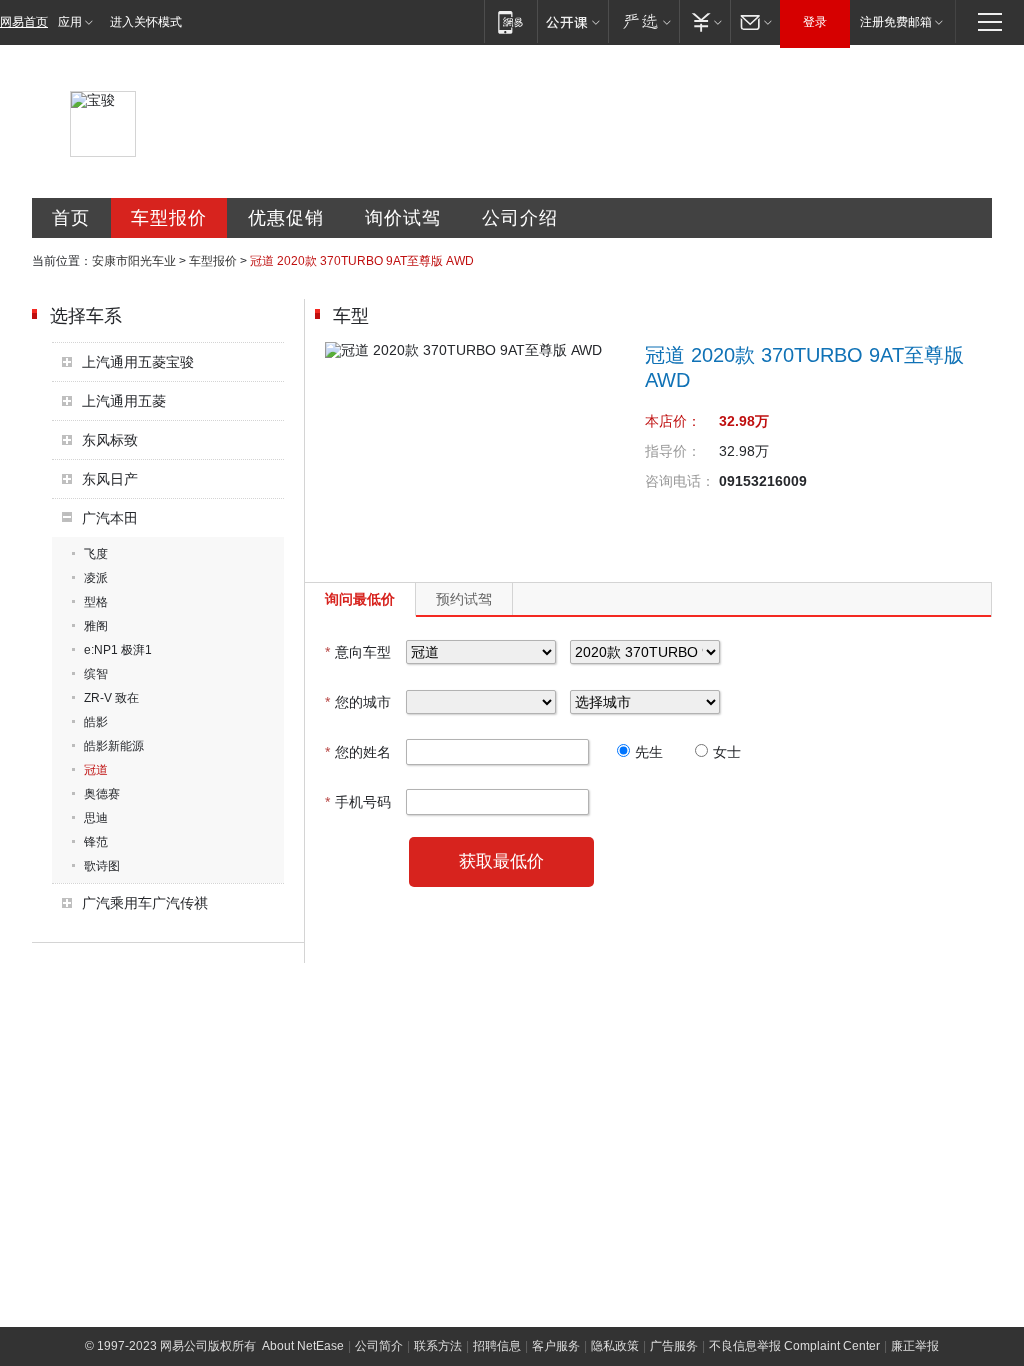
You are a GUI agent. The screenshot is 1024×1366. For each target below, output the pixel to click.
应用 (70, 22)
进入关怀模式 (146, 22)
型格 (96, 602)
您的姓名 (358, 752)
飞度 (96, 554)
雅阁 (96, 626)
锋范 (96, 842)
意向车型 (358, 652)
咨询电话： (680, 481)
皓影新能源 (114, 746)
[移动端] (510, 21)
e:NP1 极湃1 (118, 650)
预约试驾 (464, 599)
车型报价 (169, 218)
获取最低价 (501, 861)
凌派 (96, 578)
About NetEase (303, 1346)
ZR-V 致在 (111, 698)
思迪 (96, 818)
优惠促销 (286, 218)
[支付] (704, 21)
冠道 (96, 770)
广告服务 (674, 1346)
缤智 (96, 674)
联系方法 (438, 1346)
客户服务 (556, 1346)
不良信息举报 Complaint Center (794, 1346)
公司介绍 (520, 218)
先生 (649, 752)
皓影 (96, 722)
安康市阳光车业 (134, 261)
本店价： (673, 421)
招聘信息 (497, 1346)
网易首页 (24, 22)
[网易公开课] (572, 21)
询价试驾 (403, 218)
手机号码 (358, 802)
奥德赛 (102, 794)
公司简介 (379, 1346)
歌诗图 (102, 866)
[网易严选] (643, 21)
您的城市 (358, 702)
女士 (727, 752)
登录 (815, 22)
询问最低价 (360, 599)
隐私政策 (615, 1346)
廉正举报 (915, 1346)
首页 (71, 218)
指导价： (673, 451)
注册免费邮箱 (896, 22)
